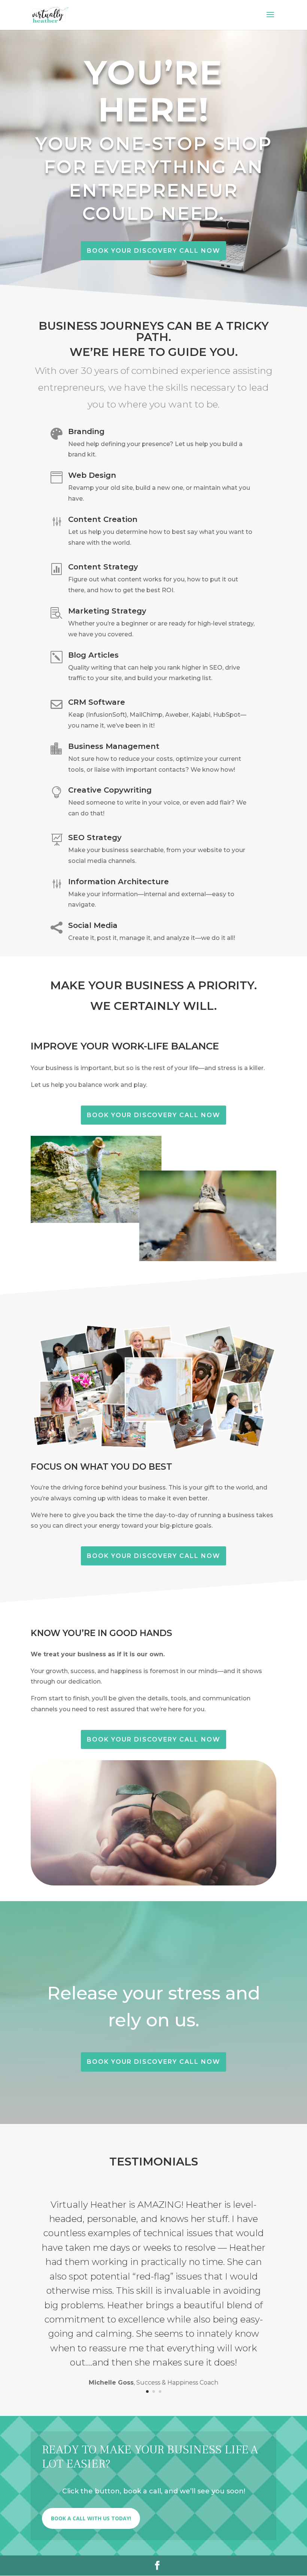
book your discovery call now (153, 251)
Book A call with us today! (91, 2518)
